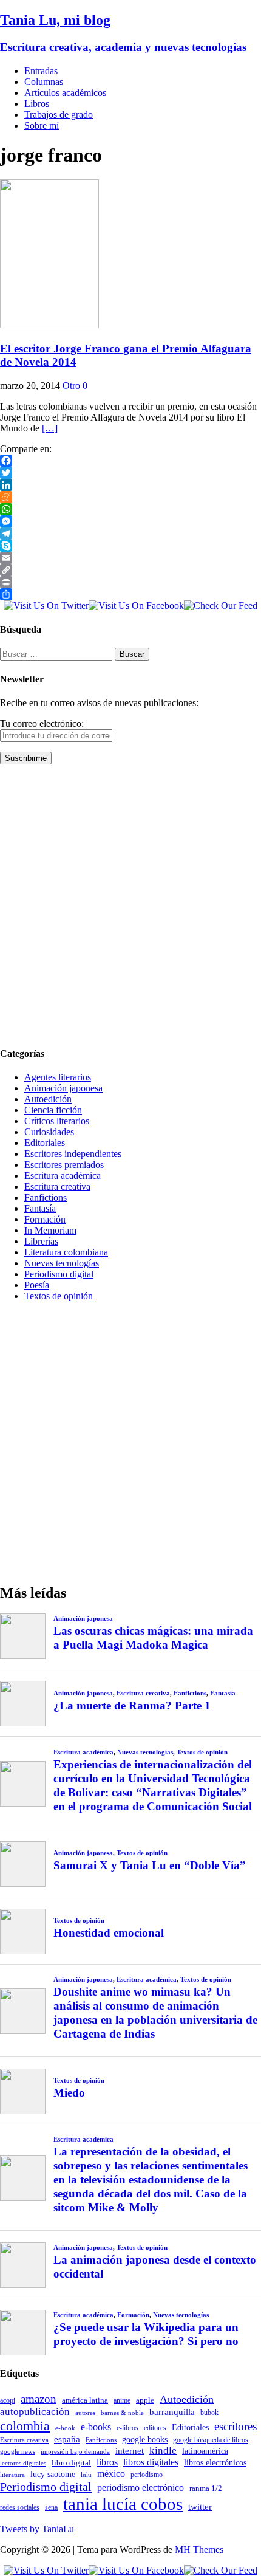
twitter (200, 2507)
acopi (8, 2400)
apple (145, 2400)
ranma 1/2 (206, 2488)
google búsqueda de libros (211, 2440)
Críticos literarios (57, 1121)
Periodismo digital (59, 1274)
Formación (45, 1219)
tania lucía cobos (123, 2504)
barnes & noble (122, 2413)
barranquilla (172, 2412)
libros (107, 2462)
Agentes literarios (58, 1077)
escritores (236, 2426)
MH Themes (199, 2550)
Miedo (69, 2093)
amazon (39, 2399)
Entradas (41, 71)
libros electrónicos (215, 2463)
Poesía (37, 1285)
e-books (96, 2427)
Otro (71, 386)
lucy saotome (53, 2474)
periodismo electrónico (141, 2488)
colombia (25, 2426)
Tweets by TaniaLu (37, 2529)
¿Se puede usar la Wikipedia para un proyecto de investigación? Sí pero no (146, 2334)
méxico (111, 2474)
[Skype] (130, 546)
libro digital (71, 2463)
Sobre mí (42, 125)
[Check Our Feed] (221, 606)
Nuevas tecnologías (62, 1263)
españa (67, 2439)
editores (155, 2428)
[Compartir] (130, 594)
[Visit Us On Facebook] (136, 606)
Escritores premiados (64, 1165)
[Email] (130, 558)
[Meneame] (130, 497)
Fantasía (40, 1208)
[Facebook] (130, 461)
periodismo (147, 2475)
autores (85, 2413)
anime (122, 2400)
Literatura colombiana (66, 1252)
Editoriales (45, 1143)
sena (51, 2507)
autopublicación (35, 2412)
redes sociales (20, 2508)
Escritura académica (63, 1176)
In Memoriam (50, 1230)
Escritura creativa (57, 1187)
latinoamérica (205, 2451)
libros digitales (151, 2462)
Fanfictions (46, 1197)
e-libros (127, 2428)
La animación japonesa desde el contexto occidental (155, 2267)
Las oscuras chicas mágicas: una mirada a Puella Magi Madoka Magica (153, 1638)
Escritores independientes (73, 1154)
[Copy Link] (130, 570)
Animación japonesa (63, 1088)
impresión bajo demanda (75, 2451)
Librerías (41, 1241)
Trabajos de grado (59, 115)
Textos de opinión (59, 1296)
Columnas (44, 82)
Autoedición (48, 1099)
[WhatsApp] (130, 509)
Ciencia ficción (53, 1110)
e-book (65, 2428)
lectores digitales (23, 2463)
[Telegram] (130, 534)
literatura (12, 2475)
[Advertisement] (130, 905)
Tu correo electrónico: (42, 723)
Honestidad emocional (109, 1933)
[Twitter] (130, 473)
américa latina (85, 2400)
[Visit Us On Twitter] (46, 606)
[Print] (130, 582)
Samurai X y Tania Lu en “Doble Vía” (150, 1865)
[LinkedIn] (130, 485)
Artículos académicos (65, 93)
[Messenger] (130, 521)
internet (130, 2451)
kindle (163, 2451)
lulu (86, 2475)
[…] (50, 428)
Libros (37, 104)
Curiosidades (49, 1132)
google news (18, 2452)
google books (145, 2439)
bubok (209, 2413)
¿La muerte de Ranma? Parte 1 (132, 1705)
